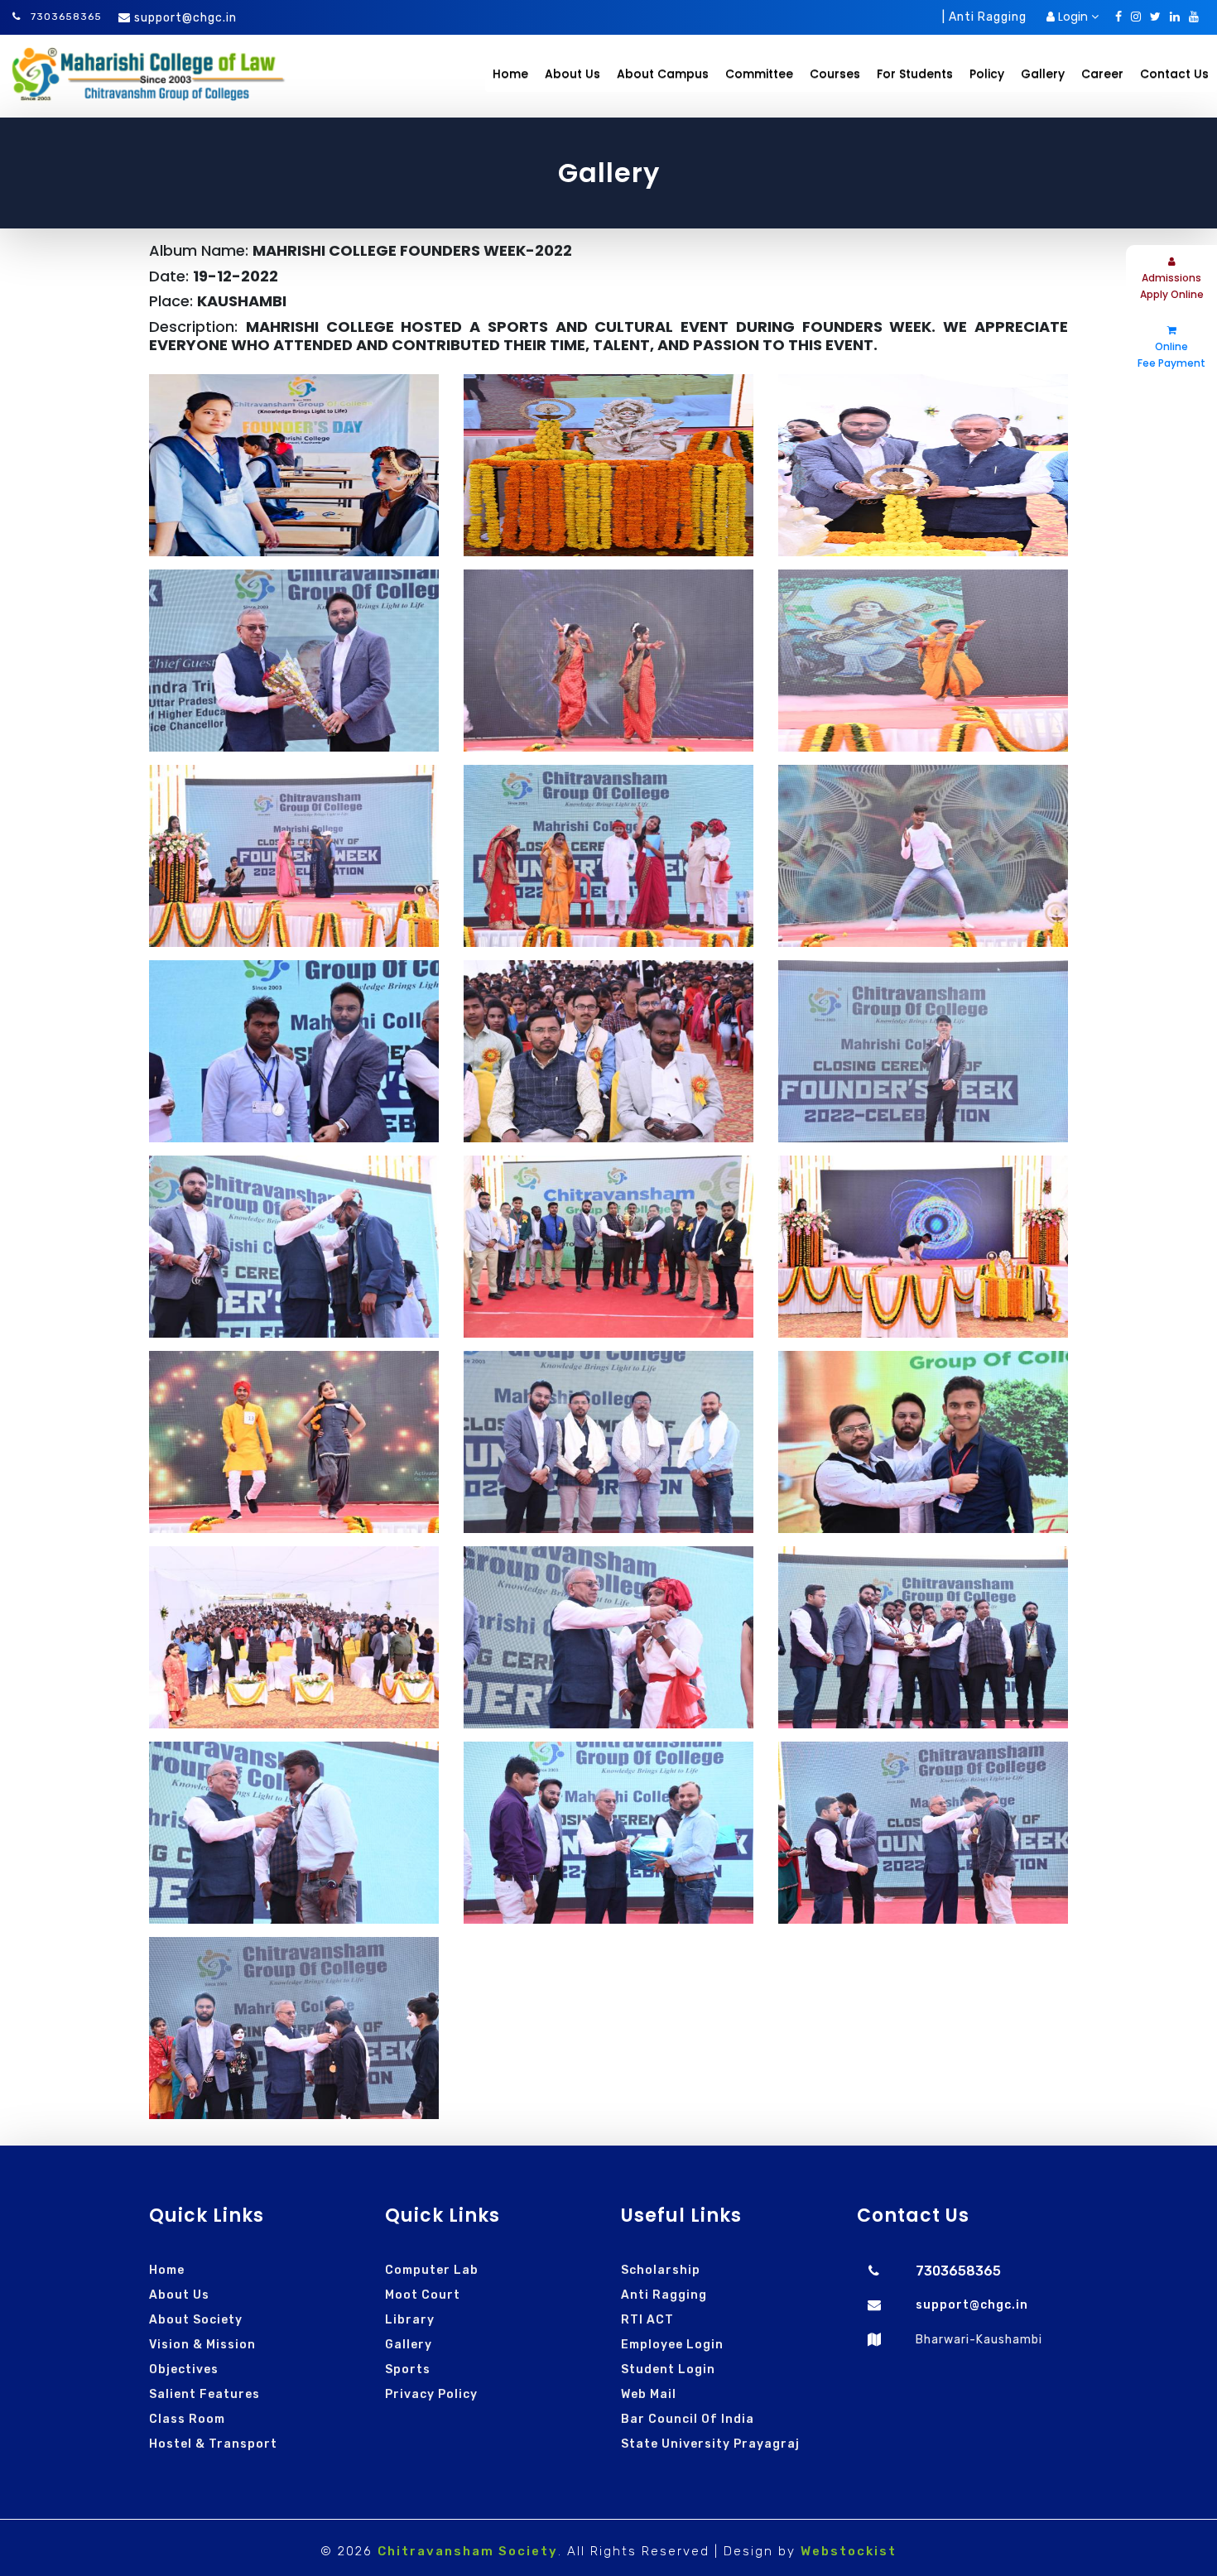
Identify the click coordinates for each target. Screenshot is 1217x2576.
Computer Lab (432, 2270)
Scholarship (661, 2270)
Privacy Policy (431, 2394)
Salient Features (204, 2394)
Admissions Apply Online (1172, 286)
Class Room (187, 2419)
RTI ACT (647, 2320)
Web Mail (649, 2394)
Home (510, 74)
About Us (179, 2295)
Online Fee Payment (1171, 355)
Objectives (184, 2369)
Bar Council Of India (688, 2419)
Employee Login (672, 2345)
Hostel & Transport (213, 2444)
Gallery (409, 2345)
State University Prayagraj (710, 2444)
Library (410, 2320)
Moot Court (423, 2295)
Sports (408, 2369)
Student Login (668, 2369)
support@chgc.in (185, 18)
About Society (196, 2320)
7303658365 (65, 17)
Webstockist (849, 2551)
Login (1073, 17)
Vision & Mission (202, 2345)
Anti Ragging (664, 2295)
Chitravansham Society (468, 2551)
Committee (759, 74)
